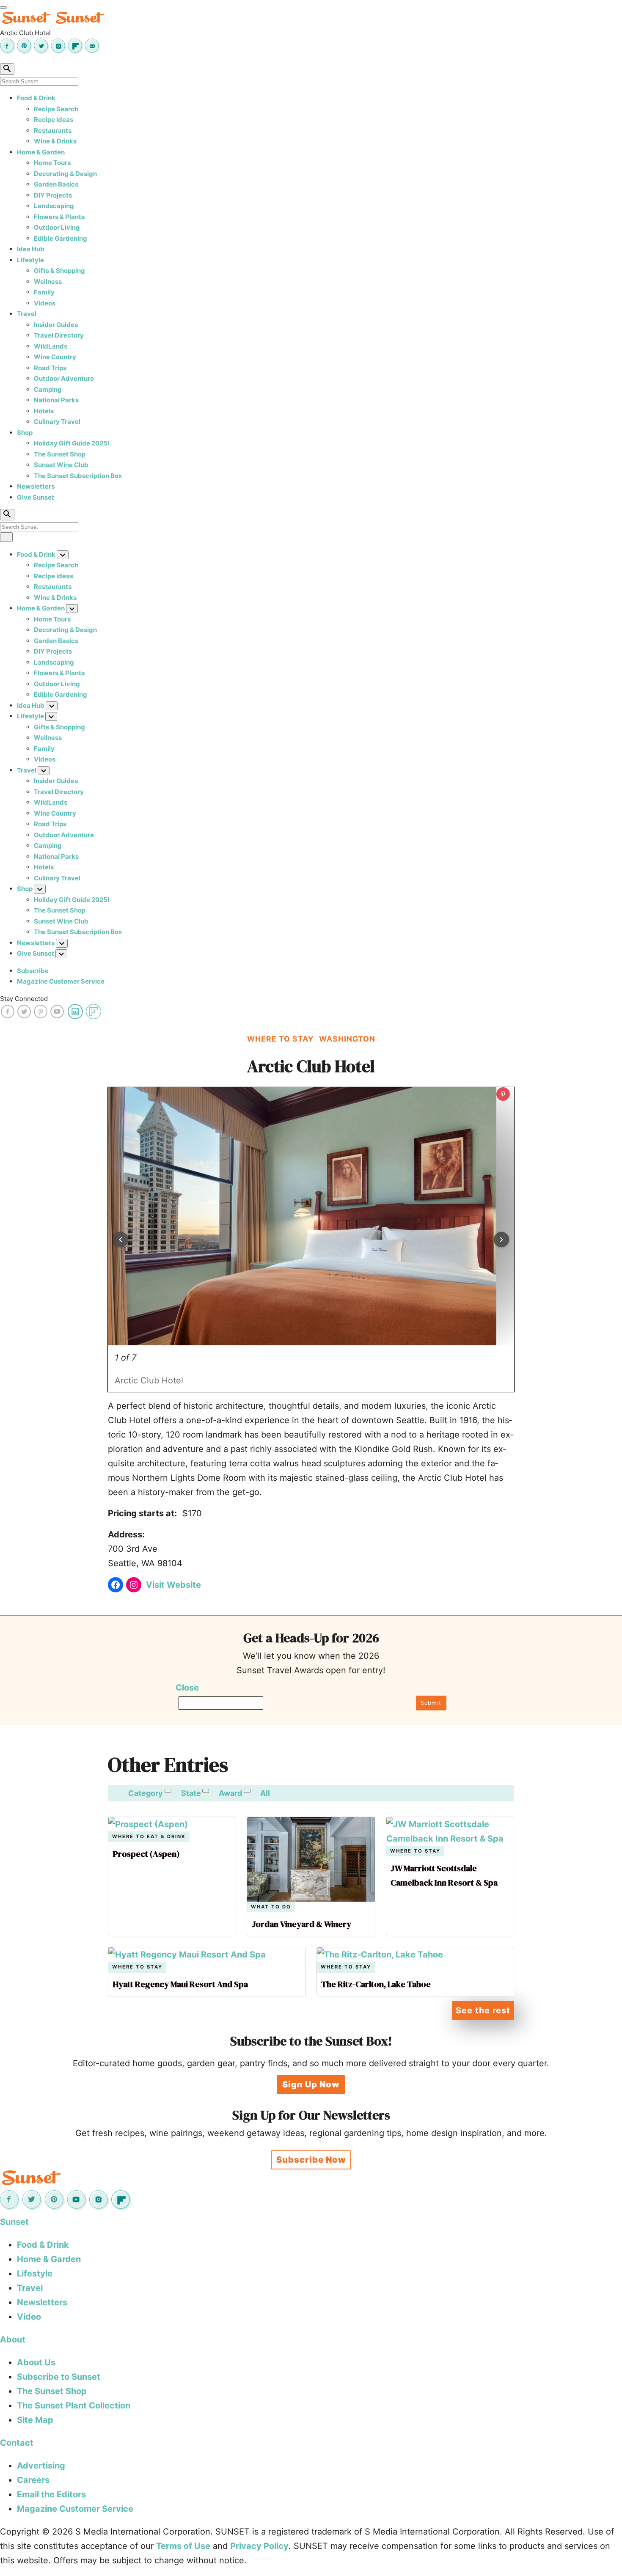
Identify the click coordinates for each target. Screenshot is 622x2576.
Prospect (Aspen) (146, 1854)
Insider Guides (56, 325)
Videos (45, 303)
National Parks (56, 400)
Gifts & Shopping (59, 271)
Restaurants (53, 131)
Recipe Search (56, 109)
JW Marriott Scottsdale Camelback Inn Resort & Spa (444, 1875)
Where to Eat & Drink (149, 1837)
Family (44, 292)
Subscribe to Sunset (59, 2377)
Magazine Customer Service (61, 981)
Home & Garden (41, 152)
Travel (27, 314)
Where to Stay (415, 1851)
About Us (36, 2362)
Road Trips (50, 368)
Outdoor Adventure (64, 378)
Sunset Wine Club (61, 465)
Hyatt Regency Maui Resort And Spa (180, 1984)
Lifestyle (30, 260)
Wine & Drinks (55, 141)
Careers (33, 2480)
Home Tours (52, 163)
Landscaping (54, 206)
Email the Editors (51, 2494)
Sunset (14, 2222)
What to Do (271, 1907)
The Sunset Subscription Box (78, 476)
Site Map (35, 2420)
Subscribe (33, 971)
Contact (17, 2443)
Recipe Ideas (54, 120)
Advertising (41, 2466)
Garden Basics (56, 184)
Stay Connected (24, 999)
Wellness (48, 282)
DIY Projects (53, 195)
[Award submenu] (247, 1791)
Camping (48, 389)
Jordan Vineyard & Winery (301, 1924)
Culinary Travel (57, 422)
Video (29, 2317)
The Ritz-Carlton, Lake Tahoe (376, 1984)
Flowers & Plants (59, 217)
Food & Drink (36, 98)
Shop (25, 433)
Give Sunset (36, 497)
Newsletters (36, 486)
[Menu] (3, 8)
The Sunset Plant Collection (74, 2406)
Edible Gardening (61, 238)
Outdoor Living (57, 227)
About (13, 2340)
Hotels (44, 411)
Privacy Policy (259, 2546)
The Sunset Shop (60, 454)
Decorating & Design (65, 174)
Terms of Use (183, 2546)
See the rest (483, 2010)
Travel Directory (59, 335)
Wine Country (55, 357)
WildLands (51, 346)
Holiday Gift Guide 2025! (72, 443)
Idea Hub (31, 249)
